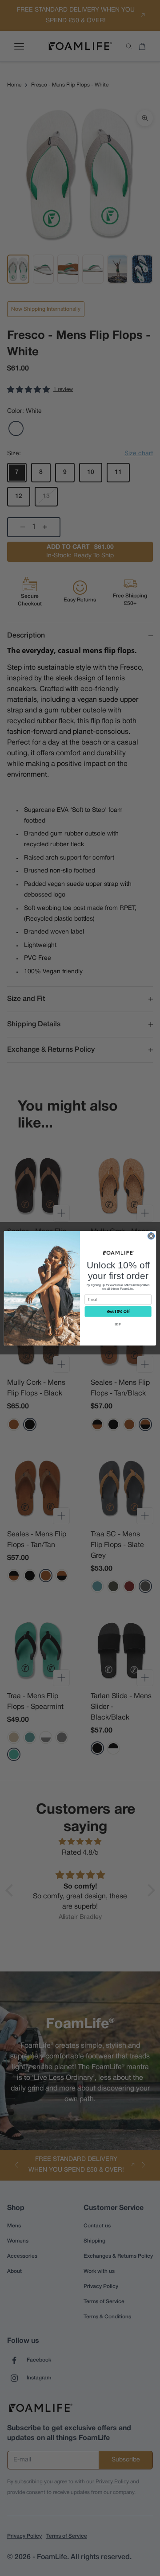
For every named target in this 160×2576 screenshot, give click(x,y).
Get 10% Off (118, 1311)
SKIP (118, 1324)
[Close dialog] (151, 1236)
